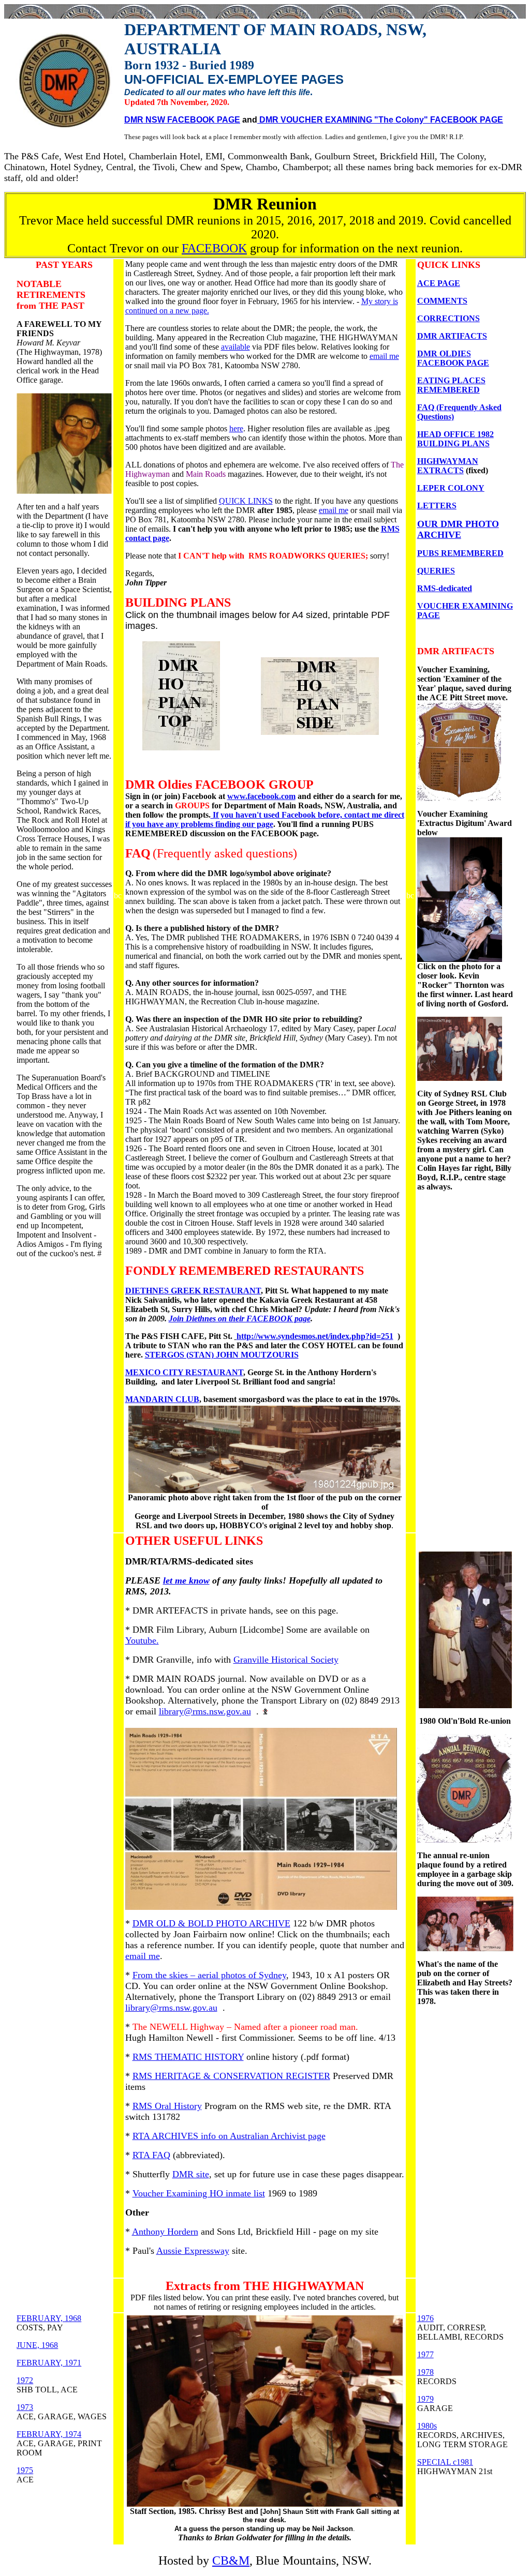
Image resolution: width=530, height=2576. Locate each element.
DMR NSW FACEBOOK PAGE (182, 120)
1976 (425, 2318)
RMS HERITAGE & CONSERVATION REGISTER (231, 2076)
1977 (425, 2354)
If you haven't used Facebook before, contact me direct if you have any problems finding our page (265, 819)
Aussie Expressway (193, 2251)
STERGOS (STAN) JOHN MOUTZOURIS (222, 1355)
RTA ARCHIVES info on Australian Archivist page (229, 2136)
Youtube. (142, 1640)
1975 (25, 2470)
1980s (427, 2426)
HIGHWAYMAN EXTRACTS (448, 466)
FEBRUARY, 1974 (49, 2434)
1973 (25, 2407)
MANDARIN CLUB (162, 1399)
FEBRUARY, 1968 (49, 2318)
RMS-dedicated (445, 588)
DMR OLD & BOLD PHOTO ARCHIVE (211, 1923)
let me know (186, 1580)
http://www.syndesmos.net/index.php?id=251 (315, 1336)
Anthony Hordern (165, 2232)
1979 (425, 2399)
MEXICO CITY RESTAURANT (184, 1372)
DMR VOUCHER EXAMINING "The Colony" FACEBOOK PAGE (380, 120)
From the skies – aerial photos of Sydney (209, 1975)
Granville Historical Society (286, 1660)
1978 (425, 2372)
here (236, 428)
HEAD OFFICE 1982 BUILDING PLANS (455, 439)
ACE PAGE (439, 283)
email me (384, 356)
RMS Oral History (167, 2106)
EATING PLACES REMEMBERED (451, 385)
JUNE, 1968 (37, 2345)
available (235, 347)
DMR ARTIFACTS (452, 336)
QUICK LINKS (246, 501)
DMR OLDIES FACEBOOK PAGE (453, 358)
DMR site (191, 2174)
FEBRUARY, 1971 (49, 2363)
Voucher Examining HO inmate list (199, 2193)
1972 (25, 2380)
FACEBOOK (214, 248)
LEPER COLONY (451, 488)
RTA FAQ (151, 2155)
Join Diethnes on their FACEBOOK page (240, 1319)
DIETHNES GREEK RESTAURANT (193, 1291)
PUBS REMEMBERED (460, 553)
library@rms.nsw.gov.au (205, 1711)
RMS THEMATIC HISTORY (188, 2057)
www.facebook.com (261, 796)
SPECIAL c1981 (445, 2462)
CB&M (231, 2560)
